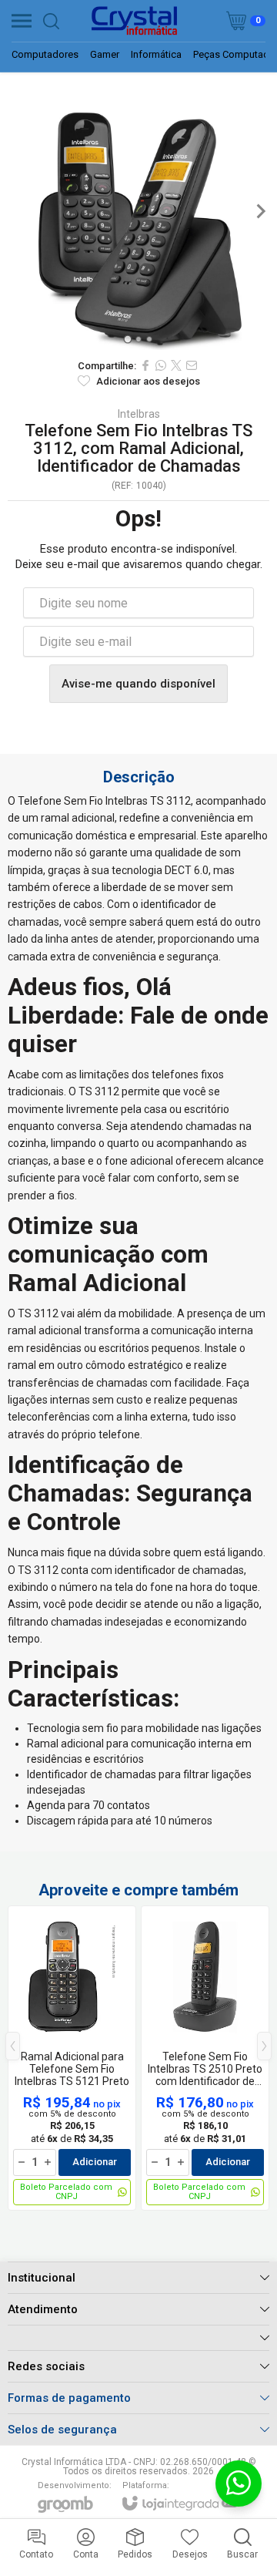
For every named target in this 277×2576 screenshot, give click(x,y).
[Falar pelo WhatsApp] (239, 2484)
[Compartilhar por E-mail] (192, 365)
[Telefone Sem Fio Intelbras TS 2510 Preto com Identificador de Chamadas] (205, 2058)
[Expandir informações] (138, 2337)
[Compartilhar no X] (176, 365)
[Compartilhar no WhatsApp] (161, 365)
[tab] (127, 339)
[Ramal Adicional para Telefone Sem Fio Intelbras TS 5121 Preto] (72, 2058)
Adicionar (95, 2162)
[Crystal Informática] (134, 21)
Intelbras (139, 414)
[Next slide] (260, 211)
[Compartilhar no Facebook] (145, 365)
